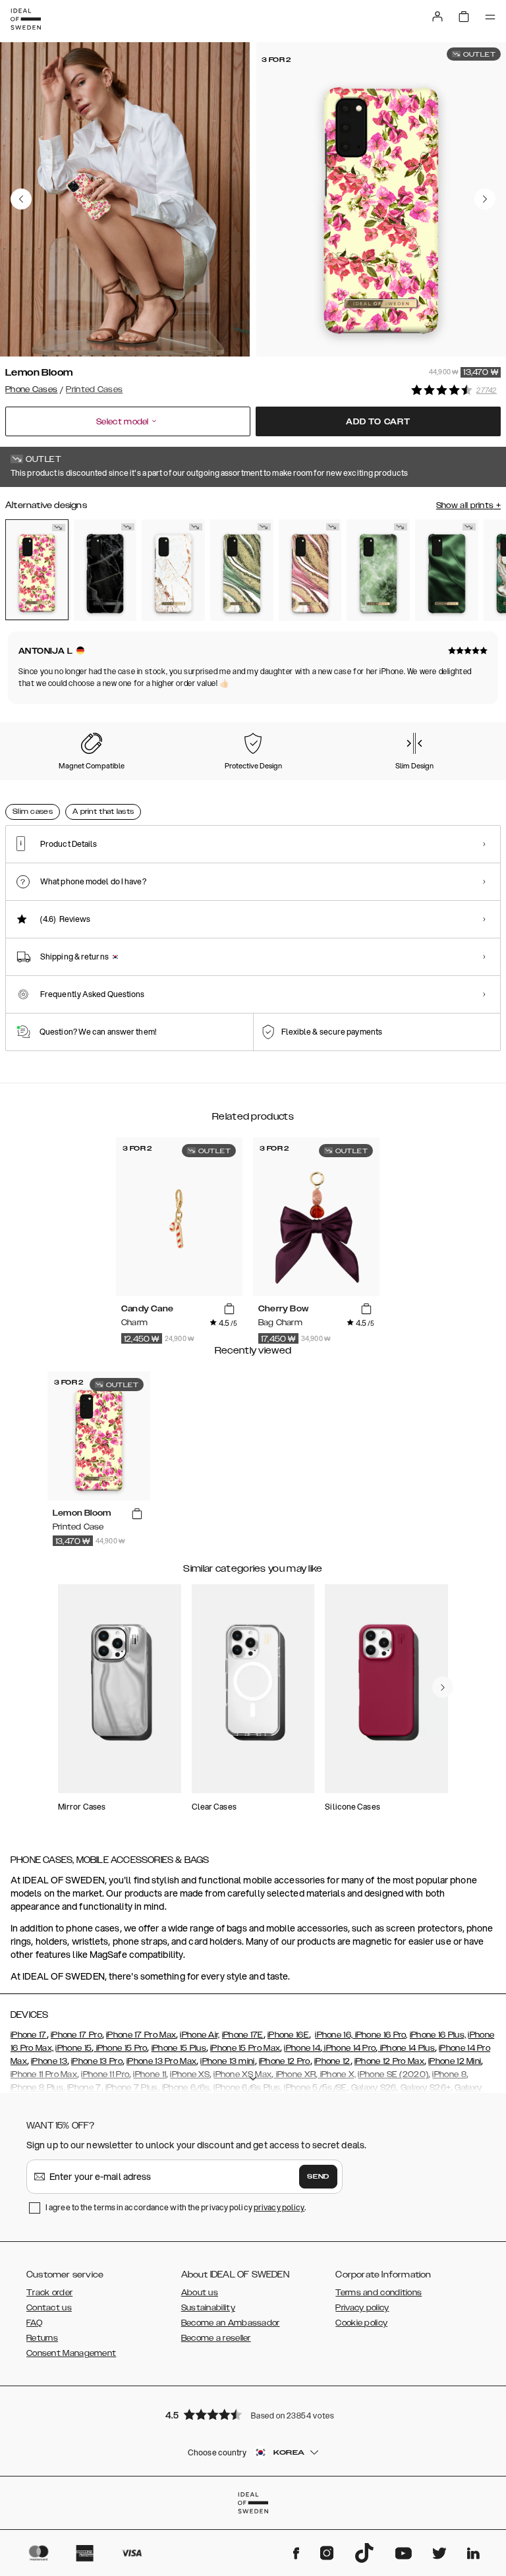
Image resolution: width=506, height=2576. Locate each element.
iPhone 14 (302, 2048)
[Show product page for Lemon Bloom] (37, 570)
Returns (42, 2338)
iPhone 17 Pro (76, 2035)
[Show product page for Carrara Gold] (173, 570)
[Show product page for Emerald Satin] (447, 570)
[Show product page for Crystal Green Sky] (378, 570)
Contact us (49, 2308)
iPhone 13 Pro (97, 2061)
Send (318, 2177)
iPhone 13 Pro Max (161, 2061)
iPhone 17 (29, 2035)
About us (200, 2293)
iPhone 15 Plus (179, 2048)
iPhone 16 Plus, (438, 2035)
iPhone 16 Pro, (380, 2035)
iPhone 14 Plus (406, 2048)
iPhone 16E (288, 2035)
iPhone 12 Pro (285, 2061)
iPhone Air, (200, 2035)
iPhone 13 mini (227, 2061)
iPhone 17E (243, 2035)
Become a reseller (216, 2338)
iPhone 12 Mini (455, 2061)
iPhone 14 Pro (349, 2048)
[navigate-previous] (443, 1687)
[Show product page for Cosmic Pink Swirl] (310, 570)
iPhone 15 (73, 2048)
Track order (49, 2293)
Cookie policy (361, 2323)
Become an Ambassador (231, 2323)
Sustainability (208, 2308)
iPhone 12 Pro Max (389, 2061)
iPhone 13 (49, 2061)
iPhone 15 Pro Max (245, 2048)
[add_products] (229, 1309)
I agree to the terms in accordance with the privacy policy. (176, 2207)
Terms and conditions (379, 2293)
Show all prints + (468, 505)
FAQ (34, 2323)
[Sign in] (437, 16)
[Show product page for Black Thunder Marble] (105, 570)
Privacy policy (362, 2308)
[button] (253, 2414)
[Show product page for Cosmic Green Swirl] (242, 570)
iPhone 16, (334, 2035)
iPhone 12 (332, 2061)
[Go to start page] (26, 19)
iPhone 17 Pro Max (141, 2035)
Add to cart (378, 422)
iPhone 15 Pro (120, 2048)
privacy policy (279, 2207)
